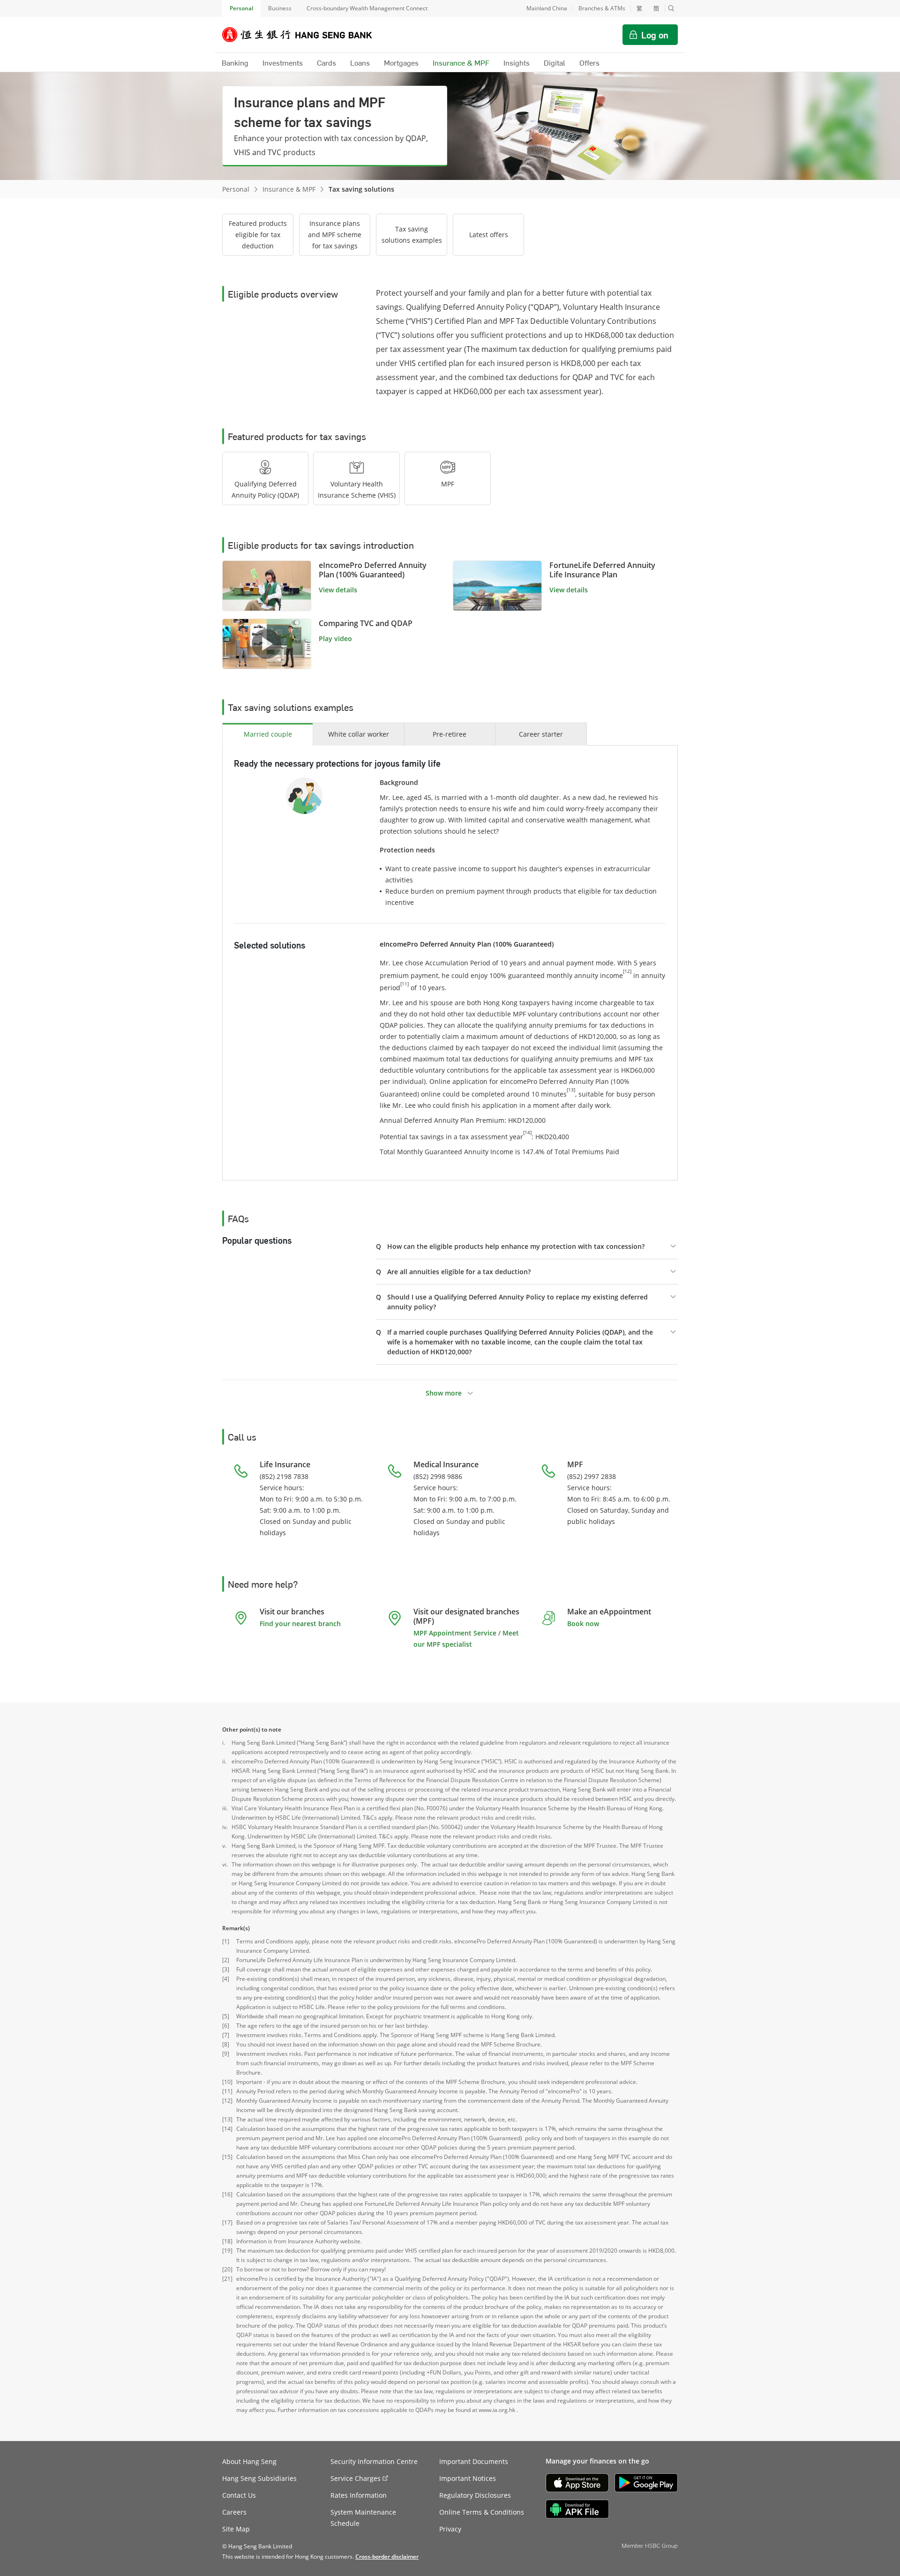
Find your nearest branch (300, 1624)
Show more (444, 1393)
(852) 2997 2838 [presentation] (592, 1476)
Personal (241, 8)
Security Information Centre (374, 2461)
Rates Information (359, 2495)
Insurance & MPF (289, 189)
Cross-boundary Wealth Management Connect (367, 8)
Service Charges (356, 2478)
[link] (267, 644)
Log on (655, 35)
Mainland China (547, 8)
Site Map (236, 2529)
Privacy (450, 2529)
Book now (583, 1624)
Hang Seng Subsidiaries (259, 2478)
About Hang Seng (249, 2461)
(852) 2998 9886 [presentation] (438, 1476)
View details (338, 590)
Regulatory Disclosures (475, 2495)
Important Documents (474, 2461)
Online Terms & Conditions (482, 2512)
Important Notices (468, 2478)
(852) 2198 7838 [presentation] (284, 1476)
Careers (234, 2512)
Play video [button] (335, 638)
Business (280, 8)
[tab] (265, 478)
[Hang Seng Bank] (304, 35)
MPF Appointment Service (455, 1633)
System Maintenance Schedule (363, 2518)
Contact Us (239, 2495)
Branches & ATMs (602, 8)
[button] (671, 8)
